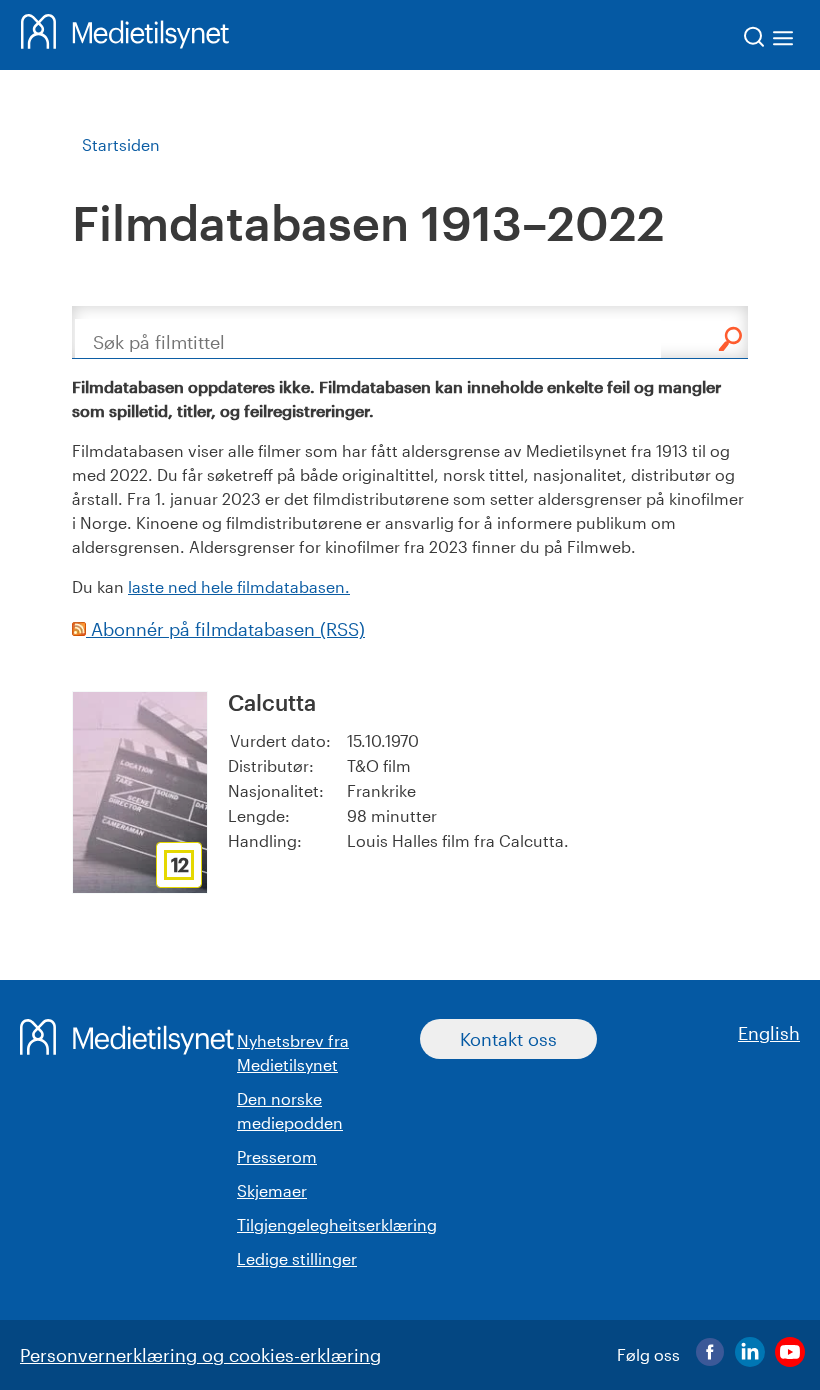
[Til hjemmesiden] (125, 35)
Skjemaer (272, 1190)
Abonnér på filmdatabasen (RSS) (225, 629)
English (769, 1033)
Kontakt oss (508, 1039)
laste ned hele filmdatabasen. (239, 586)
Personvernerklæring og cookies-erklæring (200, 1355)
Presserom (277, 1156)
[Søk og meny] (769, 40)
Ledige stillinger (297, 1258)
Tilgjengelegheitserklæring (337, 1224)
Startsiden (121, 144)
